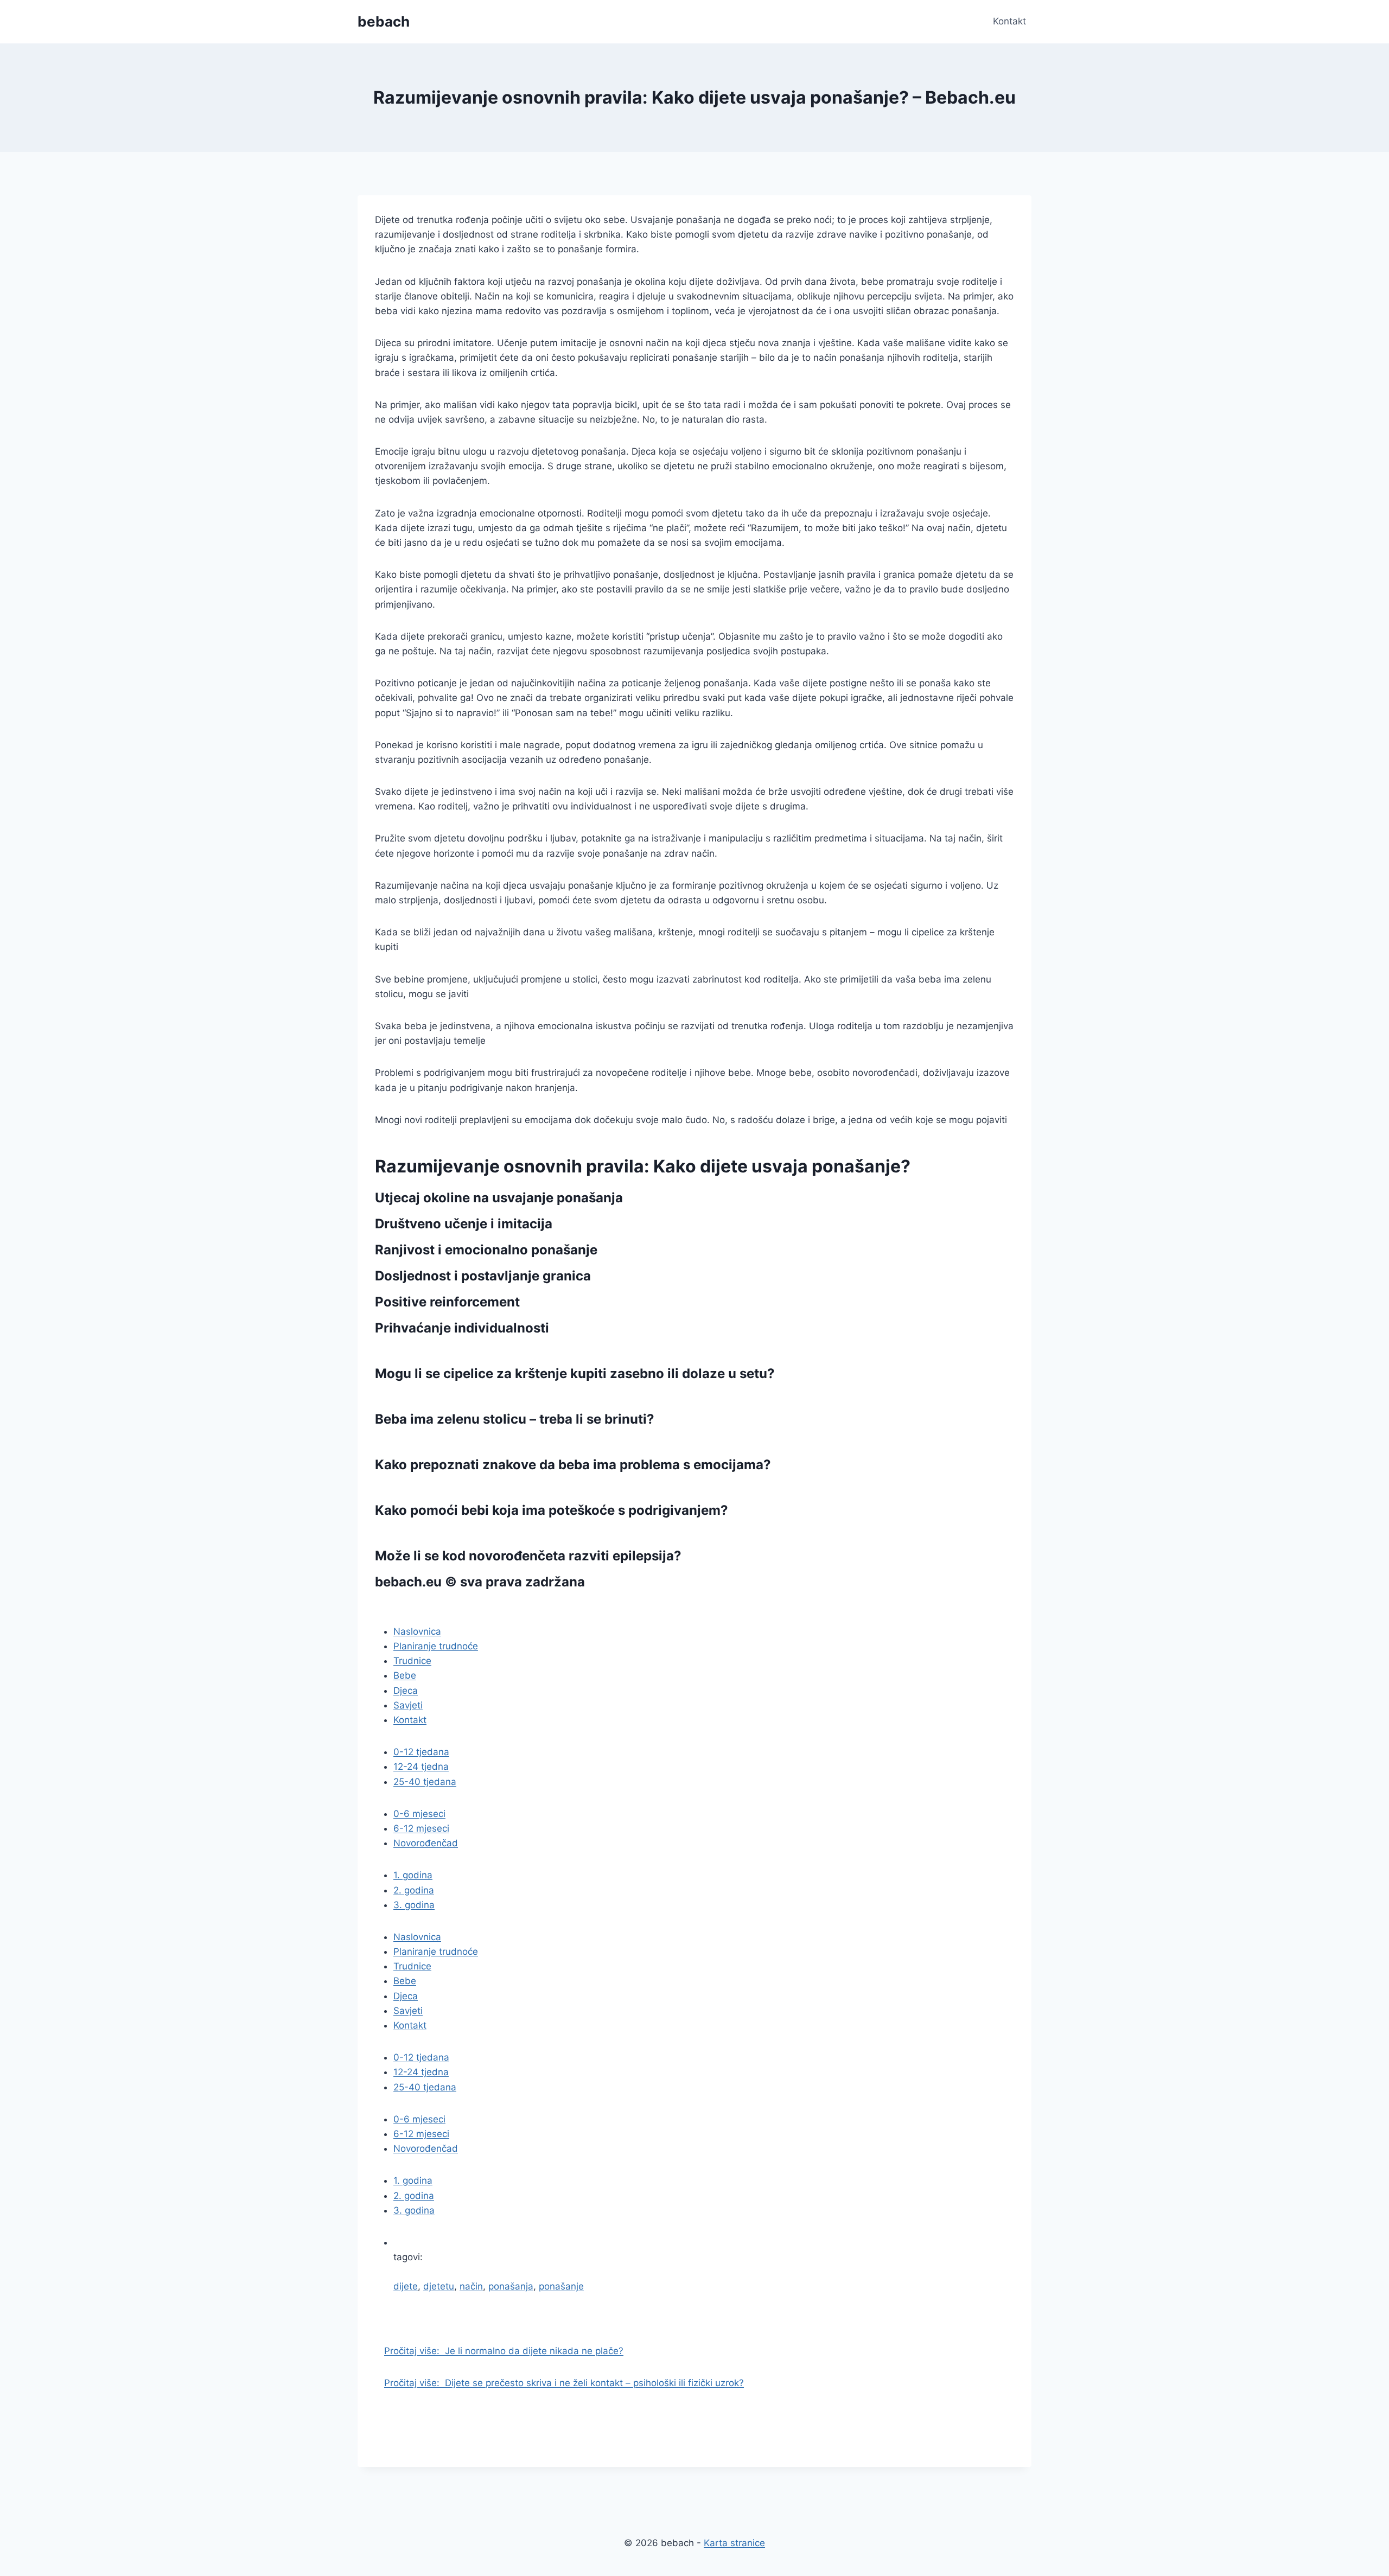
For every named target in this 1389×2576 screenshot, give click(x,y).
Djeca (406, 1691)
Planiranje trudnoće (436, 1646)
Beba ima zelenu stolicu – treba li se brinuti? (515, 1419)
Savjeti (408, 1705)
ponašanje (561, 2286)
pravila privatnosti (433, 1608)
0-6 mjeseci (419, 1814)
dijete (406, 2286)
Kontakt (1009, 21)
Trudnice (412, 1661)
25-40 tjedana (425, 1782)
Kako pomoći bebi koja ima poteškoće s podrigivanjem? (552, 1510)
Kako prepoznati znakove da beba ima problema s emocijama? (573, 1465)
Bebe (405, 1675)
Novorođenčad (426, 1843)
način (471, 2286)
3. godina (414, 1905)
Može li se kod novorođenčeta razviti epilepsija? (528, 1556)
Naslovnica (417, 1631)
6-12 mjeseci (421, 1828)
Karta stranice (734, 2543)
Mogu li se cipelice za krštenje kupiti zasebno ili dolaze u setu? (575, 1373)
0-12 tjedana (421, 1752)
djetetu (439, 2286)
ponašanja (511, 2286)
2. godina (414, 1890)
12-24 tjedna (421, 1767)
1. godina (413, 1875)
